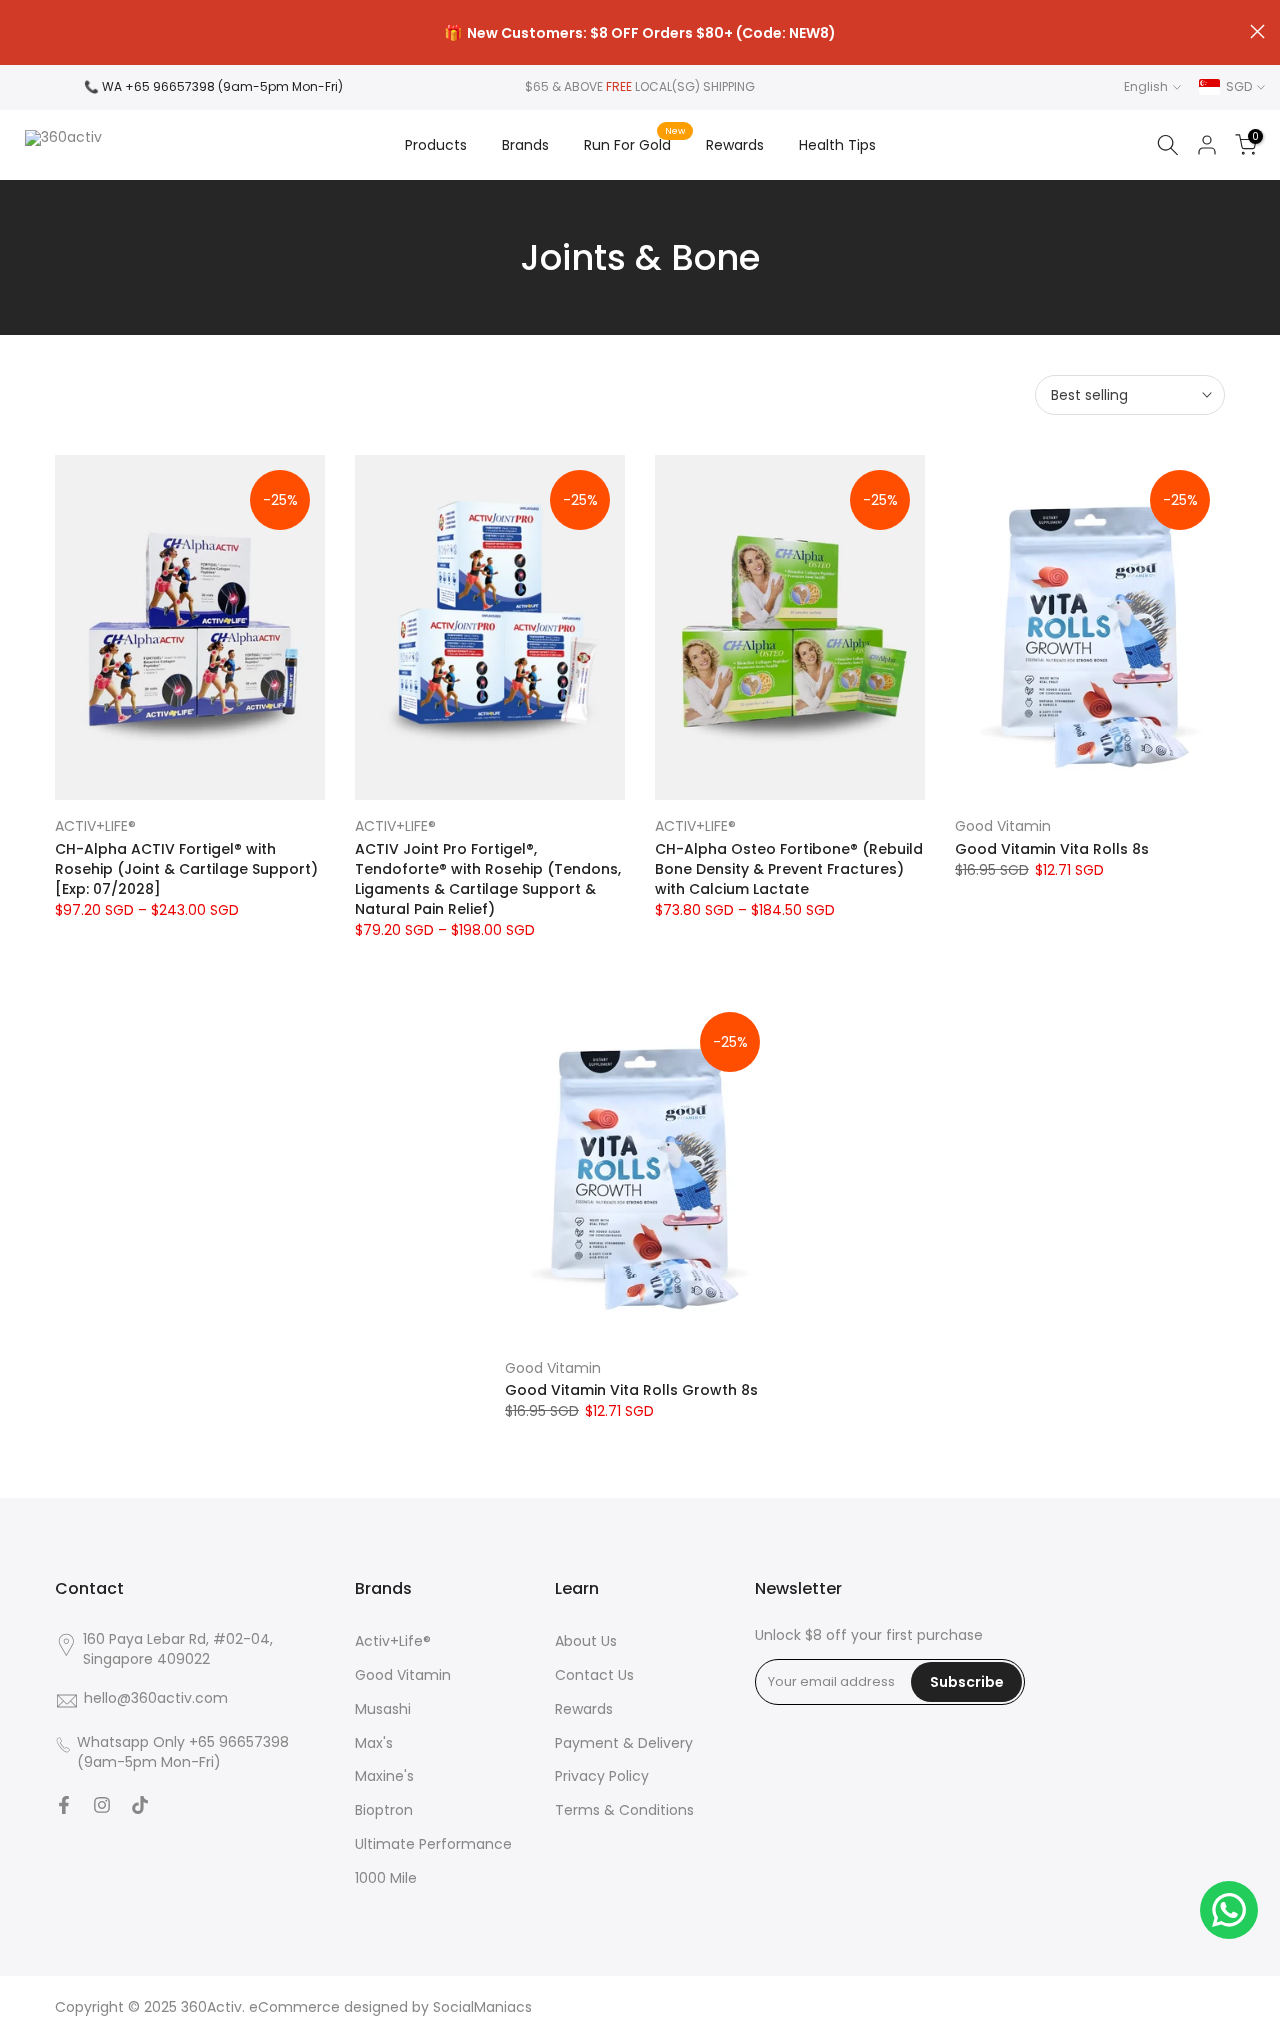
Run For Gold (635, 144)
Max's (374, 1743)
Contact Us (594, 1675)
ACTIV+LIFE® (95, 826)
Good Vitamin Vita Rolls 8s (1052, 849)
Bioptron (384, 1810)
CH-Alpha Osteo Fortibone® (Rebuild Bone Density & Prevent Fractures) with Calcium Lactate (789, 869)
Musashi (383, 1709)
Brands (525, 145)
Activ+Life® (393, 1641)
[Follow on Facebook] (64, 1805)
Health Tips (837, 145)
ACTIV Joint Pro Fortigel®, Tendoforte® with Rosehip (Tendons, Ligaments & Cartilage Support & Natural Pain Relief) (488, 879)
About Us (586, 1641)
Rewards (735, 145)
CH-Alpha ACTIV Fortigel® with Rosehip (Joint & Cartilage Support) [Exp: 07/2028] (186, 869)
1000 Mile (386, 1878)
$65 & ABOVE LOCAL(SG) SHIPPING (640, 86)
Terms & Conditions (624, 1810)
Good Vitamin (1003, 826)
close (22, 31)
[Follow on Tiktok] (140, 1805)
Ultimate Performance (433, 1844)
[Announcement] (640, 33)
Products (436, 145)
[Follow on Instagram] (102, 1805)
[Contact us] (1229, 1910)
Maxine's (384, 1776)
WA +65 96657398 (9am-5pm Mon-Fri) (222, 86)
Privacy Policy (602, 1776)
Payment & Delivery (624, 1743)
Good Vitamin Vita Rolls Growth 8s (631, 1390)
